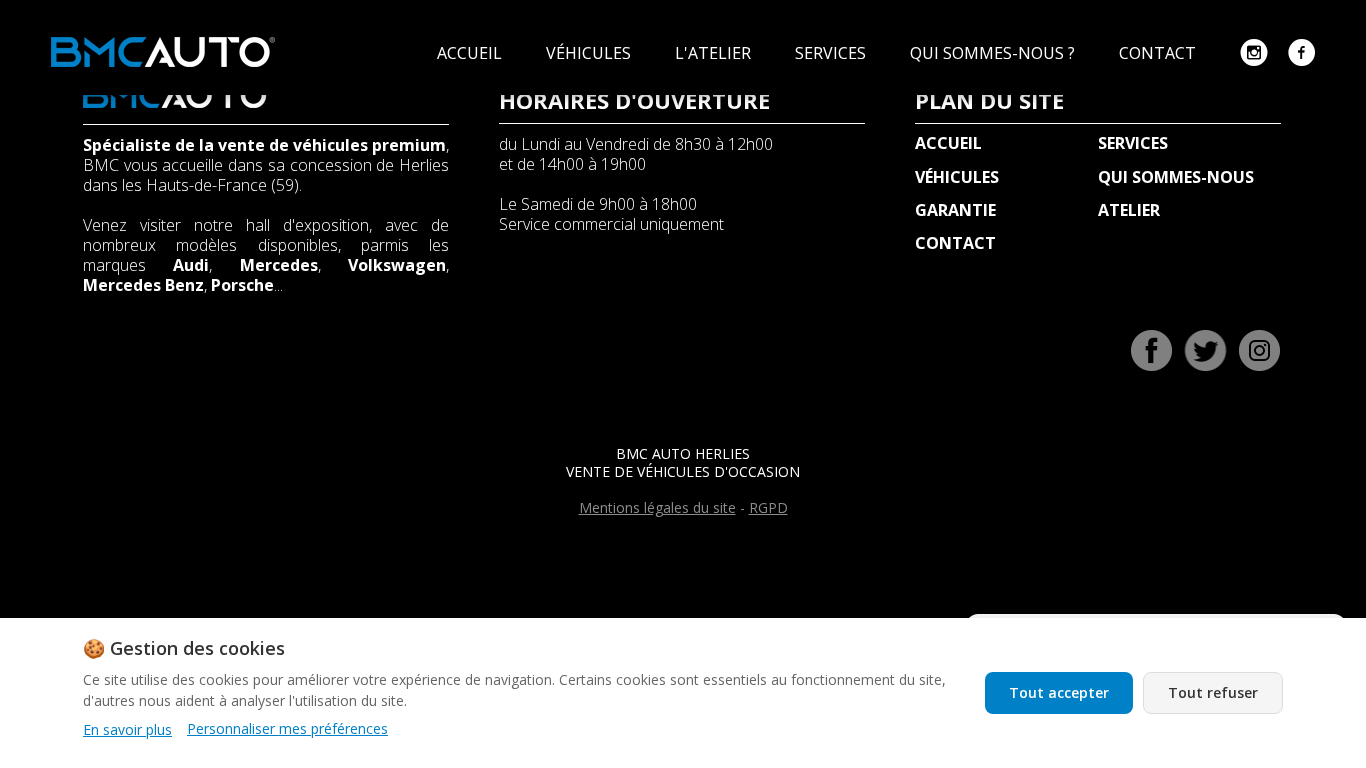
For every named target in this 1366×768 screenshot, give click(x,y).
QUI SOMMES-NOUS (1176, 177)
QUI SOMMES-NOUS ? (994, 53)
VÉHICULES (590, 53)
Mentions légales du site (657, 507)
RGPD (768, 507)
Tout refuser (1213, 692)
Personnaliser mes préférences (287, 729)
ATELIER (1129, 210)
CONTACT (1159, 53)
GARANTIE (955, 210)
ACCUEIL (471, 53)
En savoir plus (127, 729)
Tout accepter (1059, 692)
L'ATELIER (715, 53)
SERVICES (832, 53)
